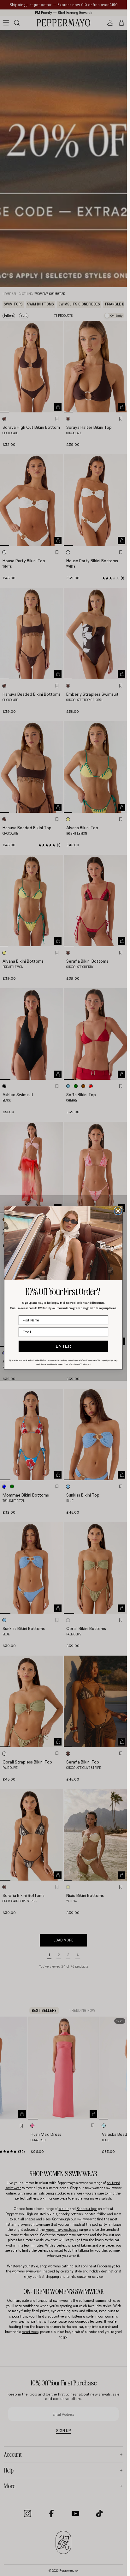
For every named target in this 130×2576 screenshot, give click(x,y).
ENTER (64, 1347)
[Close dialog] (118, 1211)
